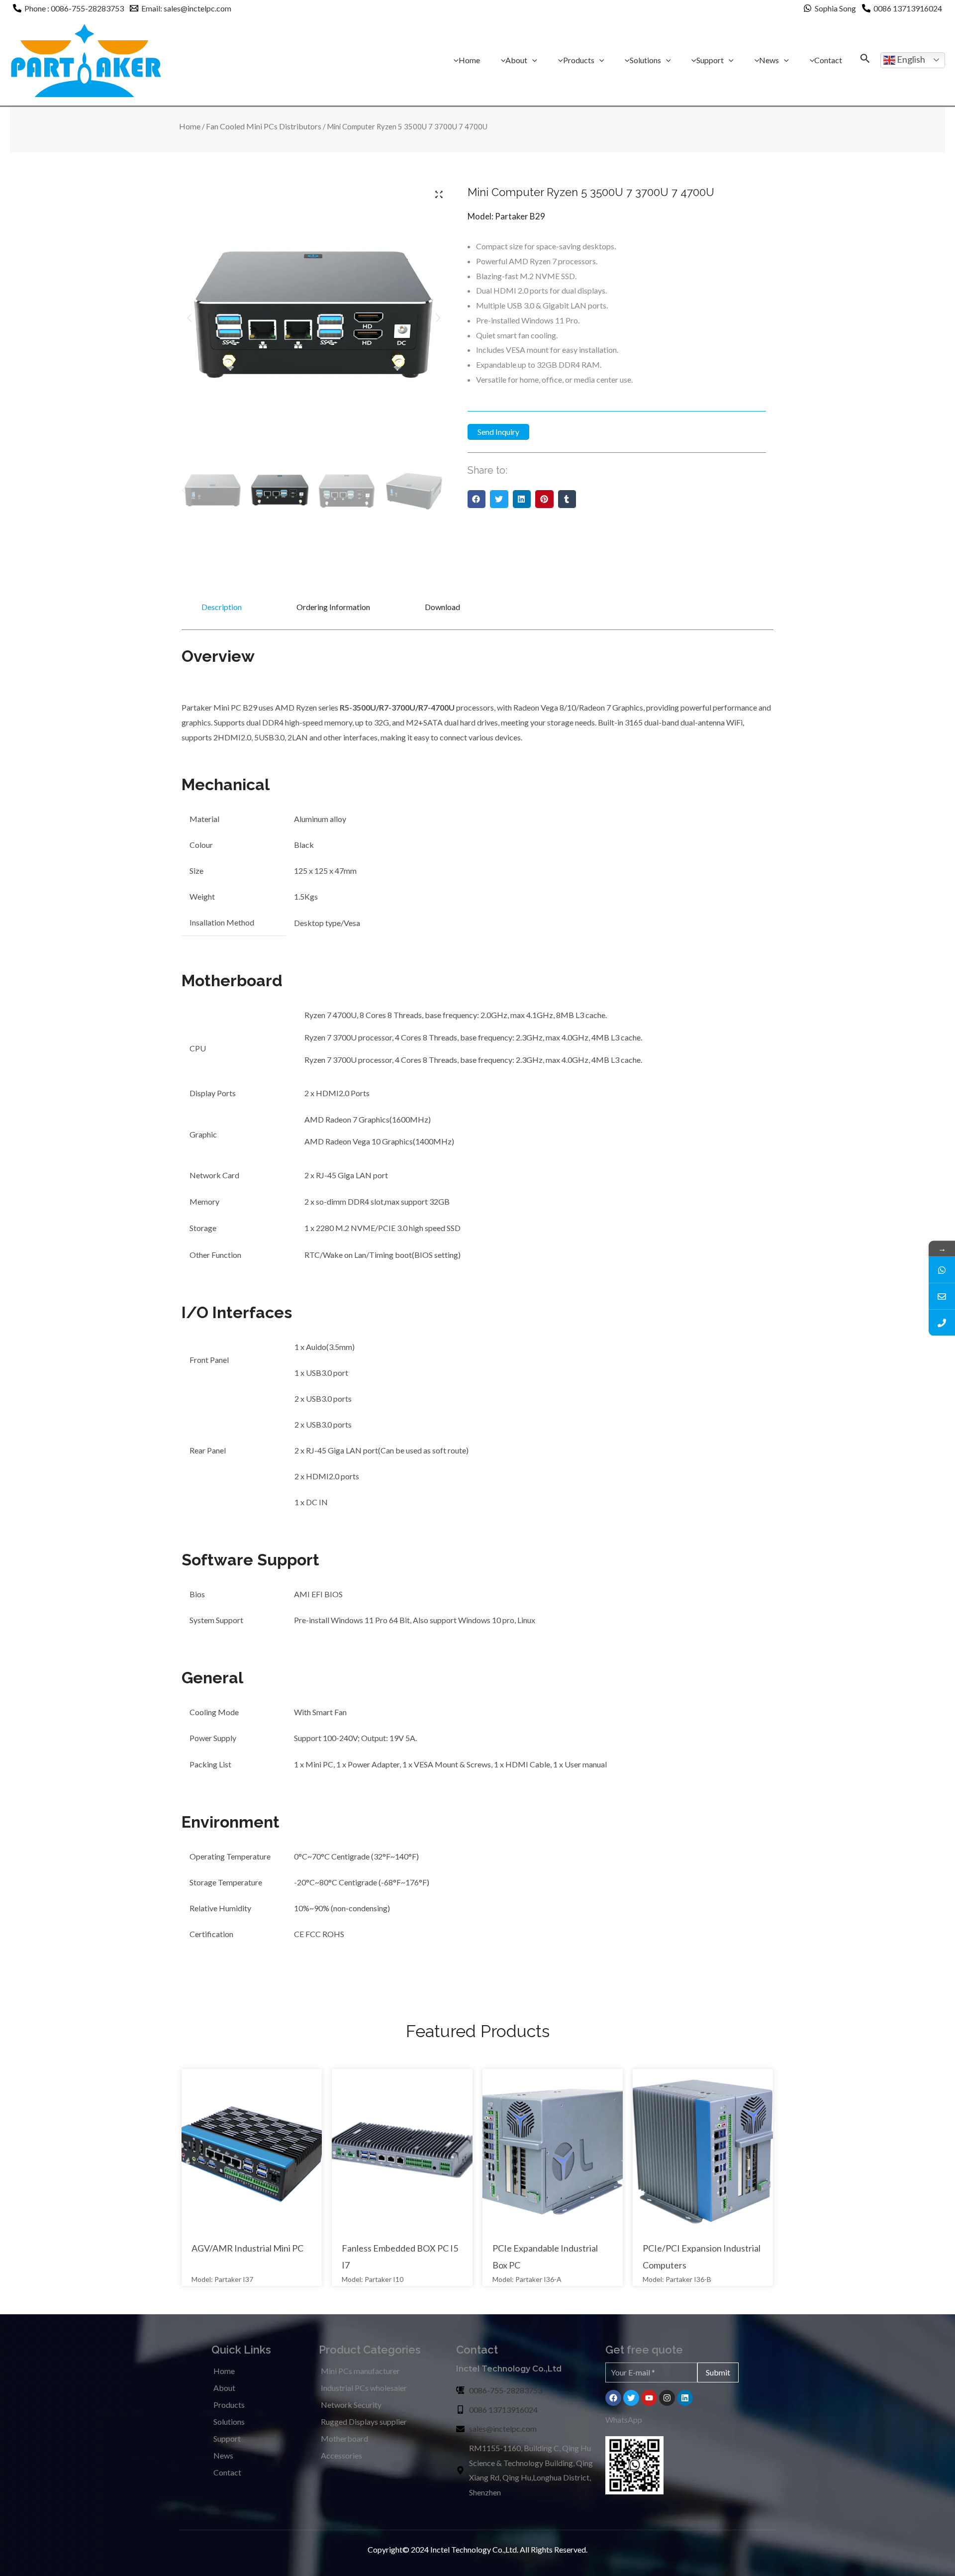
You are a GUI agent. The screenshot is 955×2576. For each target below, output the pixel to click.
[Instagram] (667, 2398)
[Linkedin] (685, 2398)
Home (190, 126)
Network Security (351, 2405)
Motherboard (344, 2438)
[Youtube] (649, 2398)
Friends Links (22, 2557)
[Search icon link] (865, 59)
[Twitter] (631, 2398)
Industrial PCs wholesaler (364, 2388)
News (223, 2455)
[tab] (220, 607)
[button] (477, 499)
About (224, 2388)
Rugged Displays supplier (364, 2421)
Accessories (341, 2455)
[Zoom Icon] (439, 194)
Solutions (229, 2421)
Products (229, 2405)
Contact (227, 2472)
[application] (532, 60)
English (910, 59)
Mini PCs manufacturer (360, 2371)
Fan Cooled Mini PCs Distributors (264, 126)
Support (227, 2438)
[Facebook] (613, 2398)
